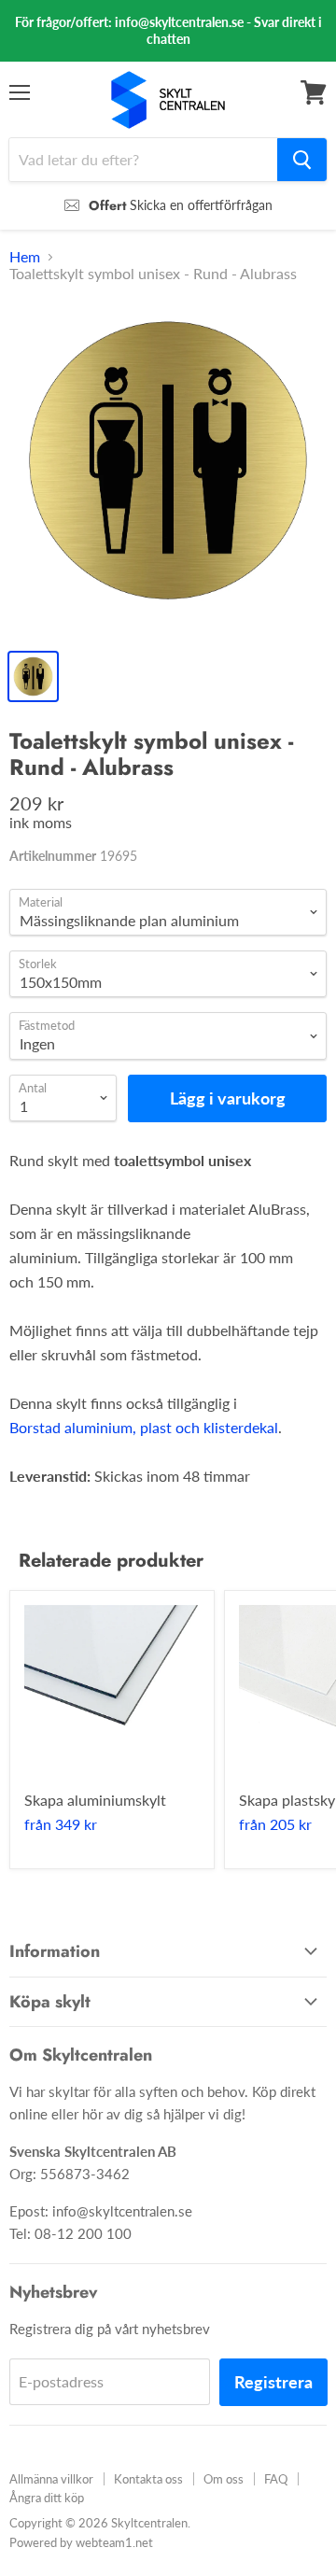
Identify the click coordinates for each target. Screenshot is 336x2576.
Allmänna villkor (51, 2479)
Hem (25, 257)
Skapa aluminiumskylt (95, 1800)
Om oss (224, 2479)
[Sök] (302, 160)
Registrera (273, 2382)
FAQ (276, 2479)
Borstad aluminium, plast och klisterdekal (144, 1427)
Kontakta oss (148, 2479)
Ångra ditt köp (47, 2498)
